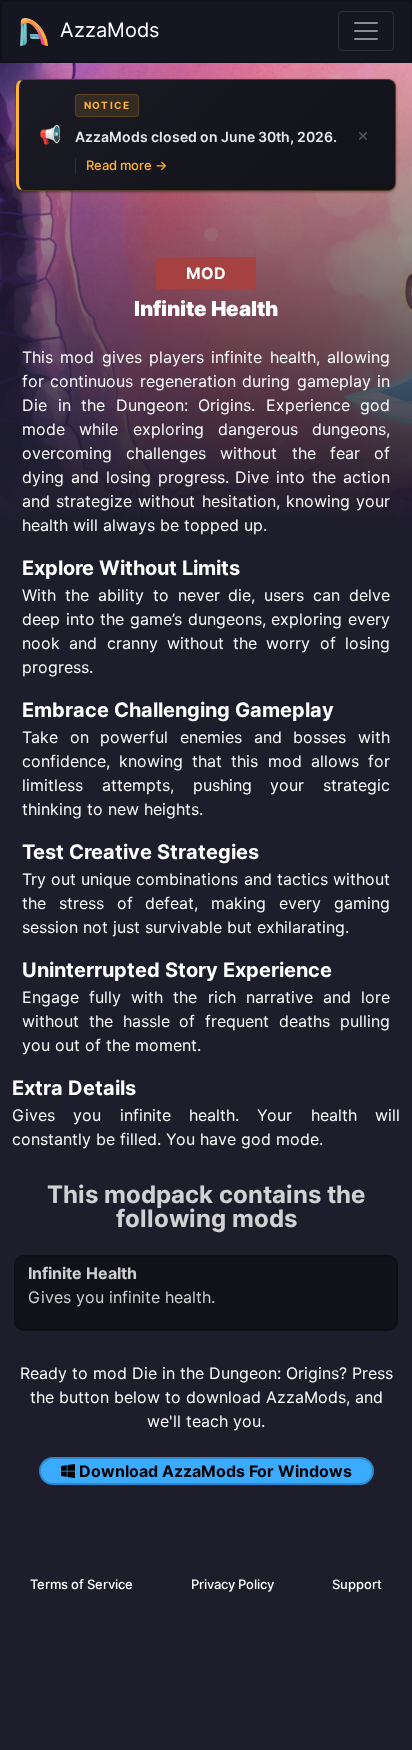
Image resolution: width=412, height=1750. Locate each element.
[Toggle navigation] (366, 31)
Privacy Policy (232, 1584)
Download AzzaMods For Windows (215, 1471)
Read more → (126, 165)
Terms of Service (81, 1584)
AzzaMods (109, 30)
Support (357, 1584)
